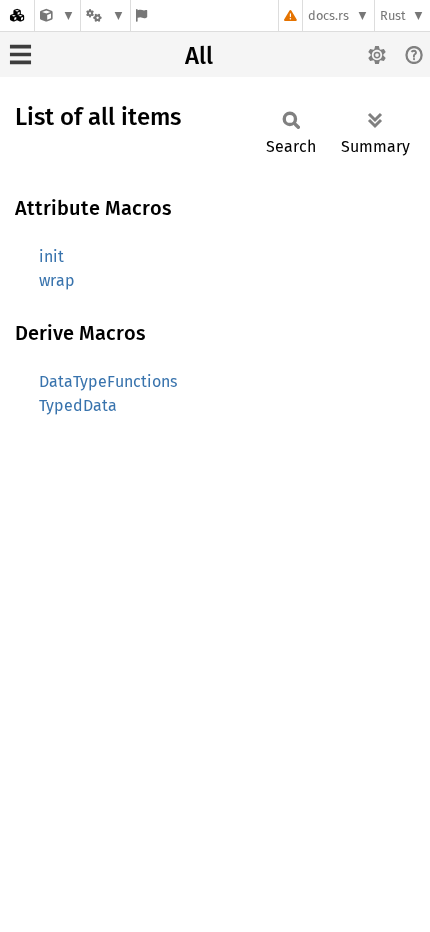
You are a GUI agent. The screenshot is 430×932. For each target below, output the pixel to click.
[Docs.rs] (17, 15)
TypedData (78, 405)
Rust (393, 15)
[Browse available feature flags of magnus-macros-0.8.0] (141, 15)
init (51, 256)
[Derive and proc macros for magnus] (57, 15)
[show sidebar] (20, 54)
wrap (57, 280)
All (199, 56)
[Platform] (105, 15)
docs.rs (328, 15)
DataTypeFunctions (108, 381)
